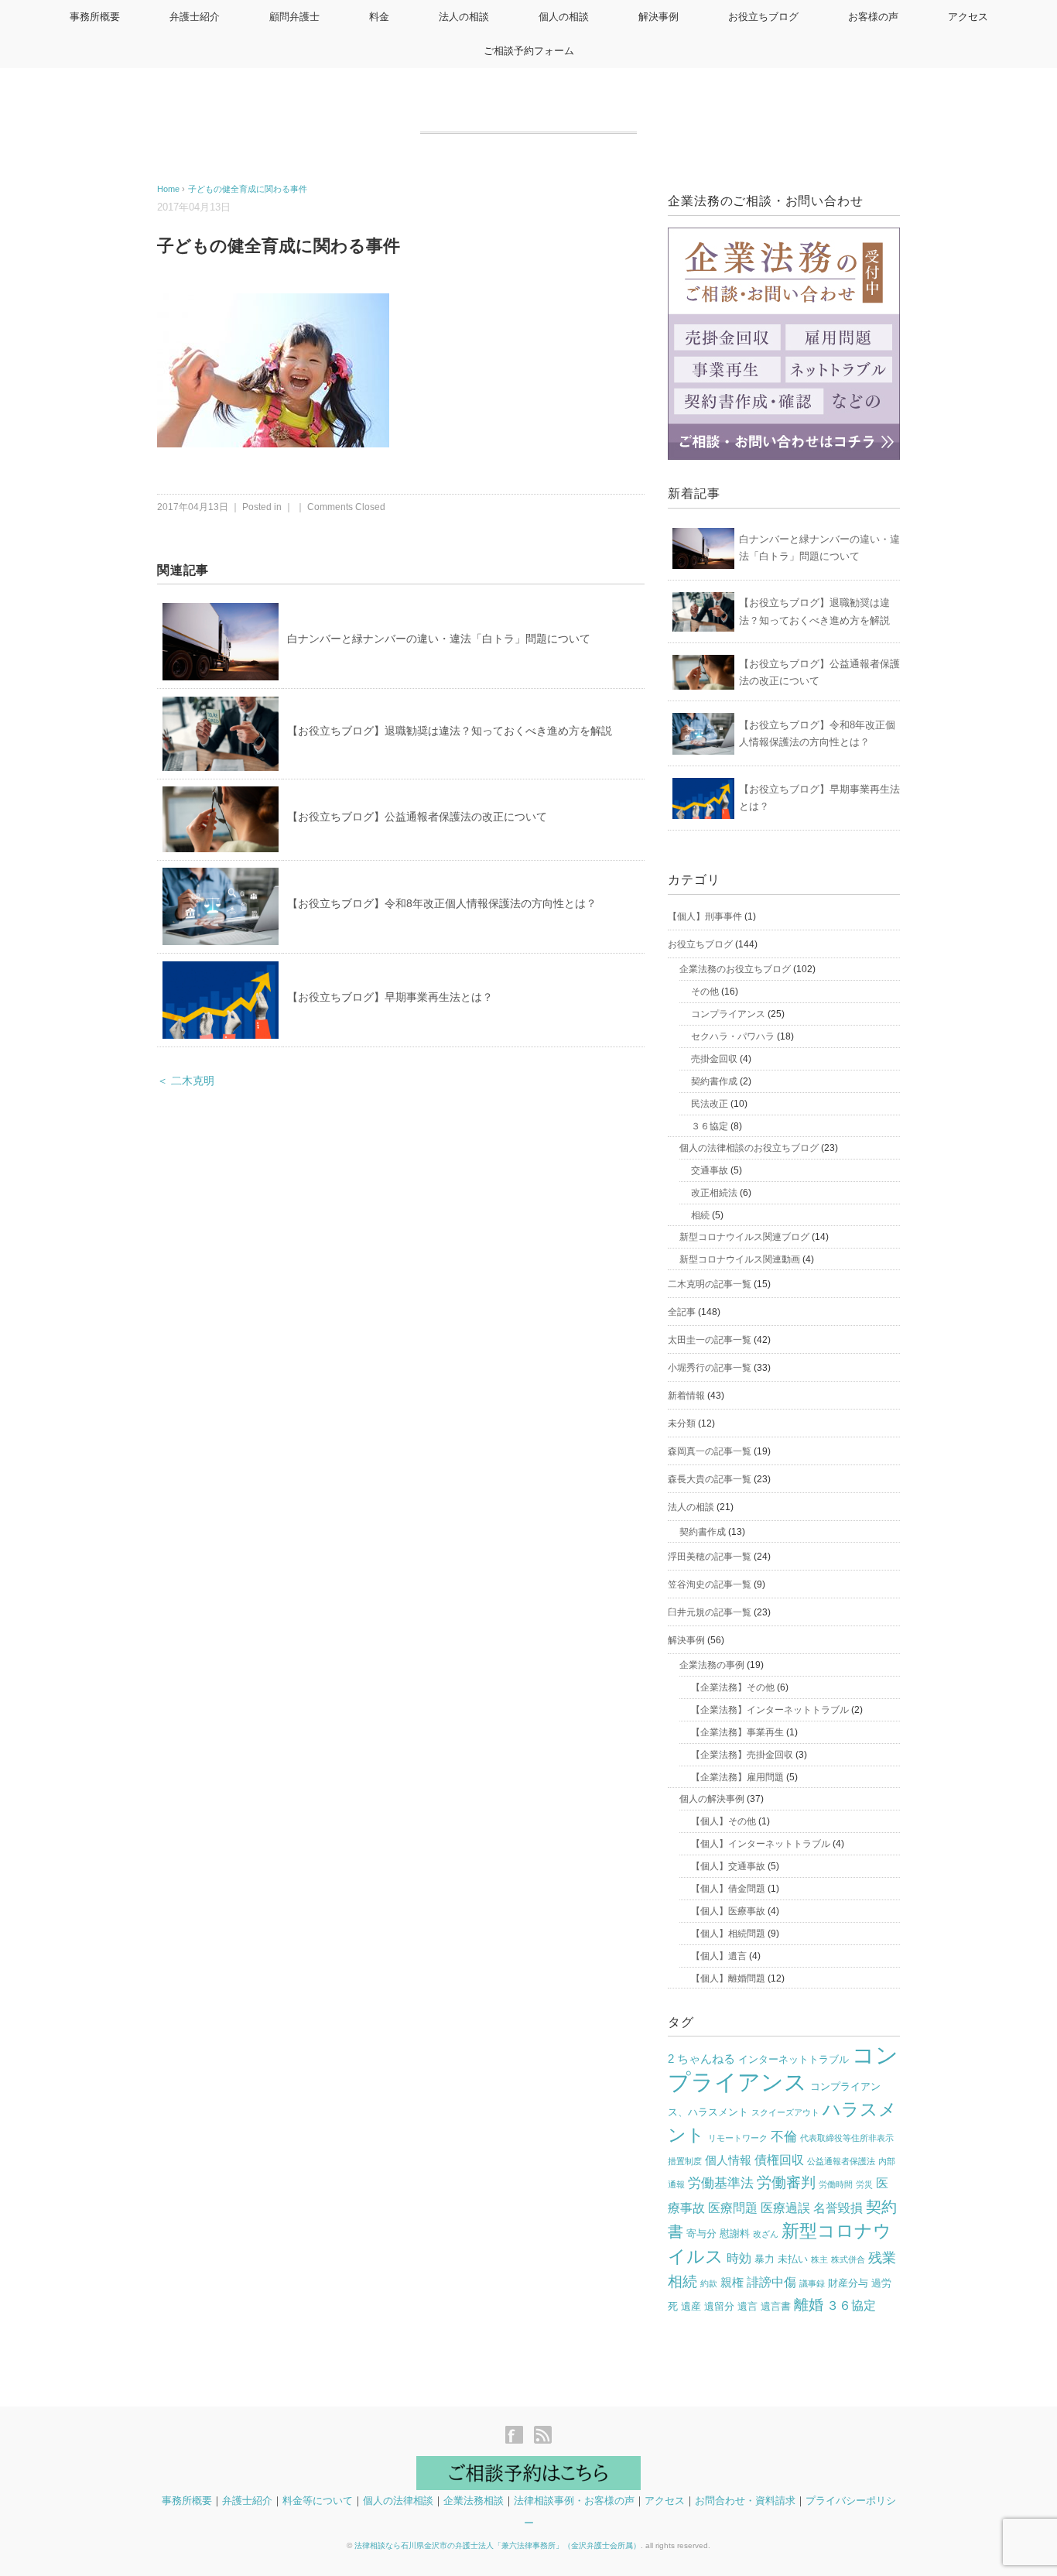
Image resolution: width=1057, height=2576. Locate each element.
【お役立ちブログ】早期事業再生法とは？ (390, 997)
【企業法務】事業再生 (737, 1732)
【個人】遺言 (719, 1956)
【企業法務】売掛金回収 (742, 1755)
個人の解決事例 (712, 1799)
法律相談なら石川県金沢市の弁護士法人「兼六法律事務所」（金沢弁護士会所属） (498, 2545)
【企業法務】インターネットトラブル (770, 1710)
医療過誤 (785, 2208)
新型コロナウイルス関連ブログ (744, 1237)
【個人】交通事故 (728, 1866)
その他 (705, 992)
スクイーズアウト (785, 2112)
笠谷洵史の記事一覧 (710, 1584)
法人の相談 (464, 17)
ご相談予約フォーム (529, 51)
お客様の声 (873, 17)
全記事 (682, 1312)
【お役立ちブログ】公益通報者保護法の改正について (417, 817)
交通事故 (710, 1170)
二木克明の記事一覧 (710, 1284)
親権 (732, 2283)
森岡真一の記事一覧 (710, 1451)
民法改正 (710, 1104)
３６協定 (710, 1126)
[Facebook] (518, 2436)
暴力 (765, 2259)
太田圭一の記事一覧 (710, 1340)
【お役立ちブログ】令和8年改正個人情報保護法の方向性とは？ (442, 903)
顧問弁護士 (294, 17)
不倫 (784, 2137)
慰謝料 (735, 2233)
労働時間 (836, 2184)
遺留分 (719, 2306)
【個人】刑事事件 (705, 916)
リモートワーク (738, 2138)
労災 (864, 2184)
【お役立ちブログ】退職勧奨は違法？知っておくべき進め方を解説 (450, 731)
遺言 (747, 2306)
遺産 (691, 2306)
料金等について (318, 2501)
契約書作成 (714, 1081)
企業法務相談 (474, 2501)
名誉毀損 (838, 2208)
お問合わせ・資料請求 (745, 2501)
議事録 (812, 2283)
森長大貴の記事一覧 (710, 1479)
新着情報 (686, 1396)
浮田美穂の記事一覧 (710, 1557)
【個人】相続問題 (728, 1934)
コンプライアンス (728, 1014)
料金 (379, 17)
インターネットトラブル (794, 2059)
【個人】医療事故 (728, 1911)
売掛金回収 (714, 1059)
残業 (882, 2258)
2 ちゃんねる (701, 2059)
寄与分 (701, 2233)
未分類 (682, 1423)
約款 (709, 2283)
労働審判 (786, 2182)
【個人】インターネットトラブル (761, 1844)
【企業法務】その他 (733, 1687)
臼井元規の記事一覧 (710, 1612)
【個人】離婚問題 (728, 1978)
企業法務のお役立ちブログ (735, 969)
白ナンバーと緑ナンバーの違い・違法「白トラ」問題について (439, 639)
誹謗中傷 (771, 2282)
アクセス (968, 17)
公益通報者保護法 (841, 2161)
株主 (819, 2259)
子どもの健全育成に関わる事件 (248, 189)
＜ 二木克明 (186, 1081)
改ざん (766, 2234)
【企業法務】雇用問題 (737, 1777)
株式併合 (848, 2259)
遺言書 (776, 2306)
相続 (700, 1215)
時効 (739, 2258)
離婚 (809, 2305)
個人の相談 (564, 17)
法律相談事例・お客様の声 (574, 2501)
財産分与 (848, 2283)
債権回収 (779, 2160)
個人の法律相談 (398, 2501)
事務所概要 (95, 17)
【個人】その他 (723, 1821)
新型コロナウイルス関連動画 (740, 1259)
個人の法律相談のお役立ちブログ (749, 1148)
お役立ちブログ (763, 17)
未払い (793, 2259)
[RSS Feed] (543, 2436)
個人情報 (728, 2160)
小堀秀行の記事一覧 (710, 1368)
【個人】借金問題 (728, 1889)
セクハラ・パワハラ (733, 1036)
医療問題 (733, 2208)
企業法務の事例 (712, 1665)
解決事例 (658, 17)
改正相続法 (714, 1193)
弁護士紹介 (195, 17)
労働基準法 (721, 2183)
